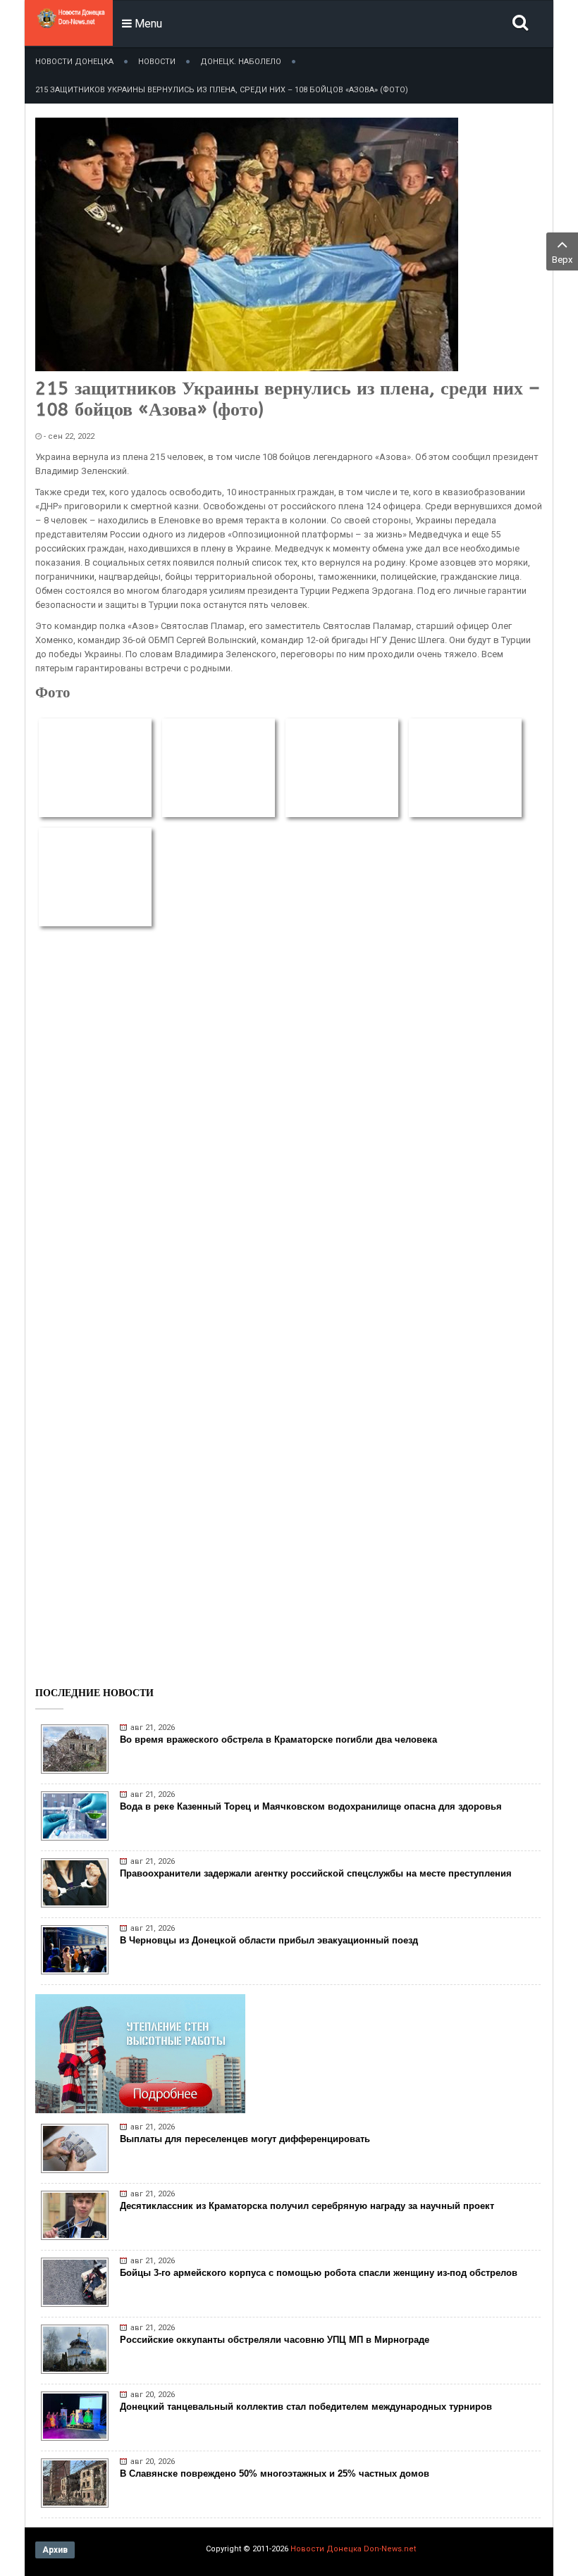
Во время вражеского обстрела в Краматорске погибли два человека (278, 1740)
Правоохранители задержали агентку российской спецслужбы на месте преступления (316, 1873)
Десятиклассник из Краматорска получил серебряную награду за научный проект (307, 2206)
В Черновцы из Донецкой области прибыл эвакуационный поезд (269, 1940)
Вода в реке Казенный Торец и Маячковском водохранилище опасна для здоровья (311, 1806)
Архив (55, 2550)
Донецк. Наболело (241, 62)
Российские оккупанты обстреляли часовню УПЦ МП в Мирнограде (275, 2340)
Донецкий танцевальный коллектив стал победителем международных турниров (306, 2407)
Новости (157, 62)
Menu (147, 24)
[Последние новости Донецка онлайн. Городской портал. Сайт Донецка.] (70, 35)
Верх (562, 260)
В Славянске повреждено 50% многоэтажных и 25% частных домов (275, 2474)
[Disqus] (289, 1122)
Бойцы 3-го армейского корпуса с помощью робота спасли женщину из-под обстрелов (319, 2273)
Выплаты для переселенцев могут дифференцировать (245, 2139)
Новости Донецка (74, 62)
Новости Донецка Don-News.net (353, 2549)
